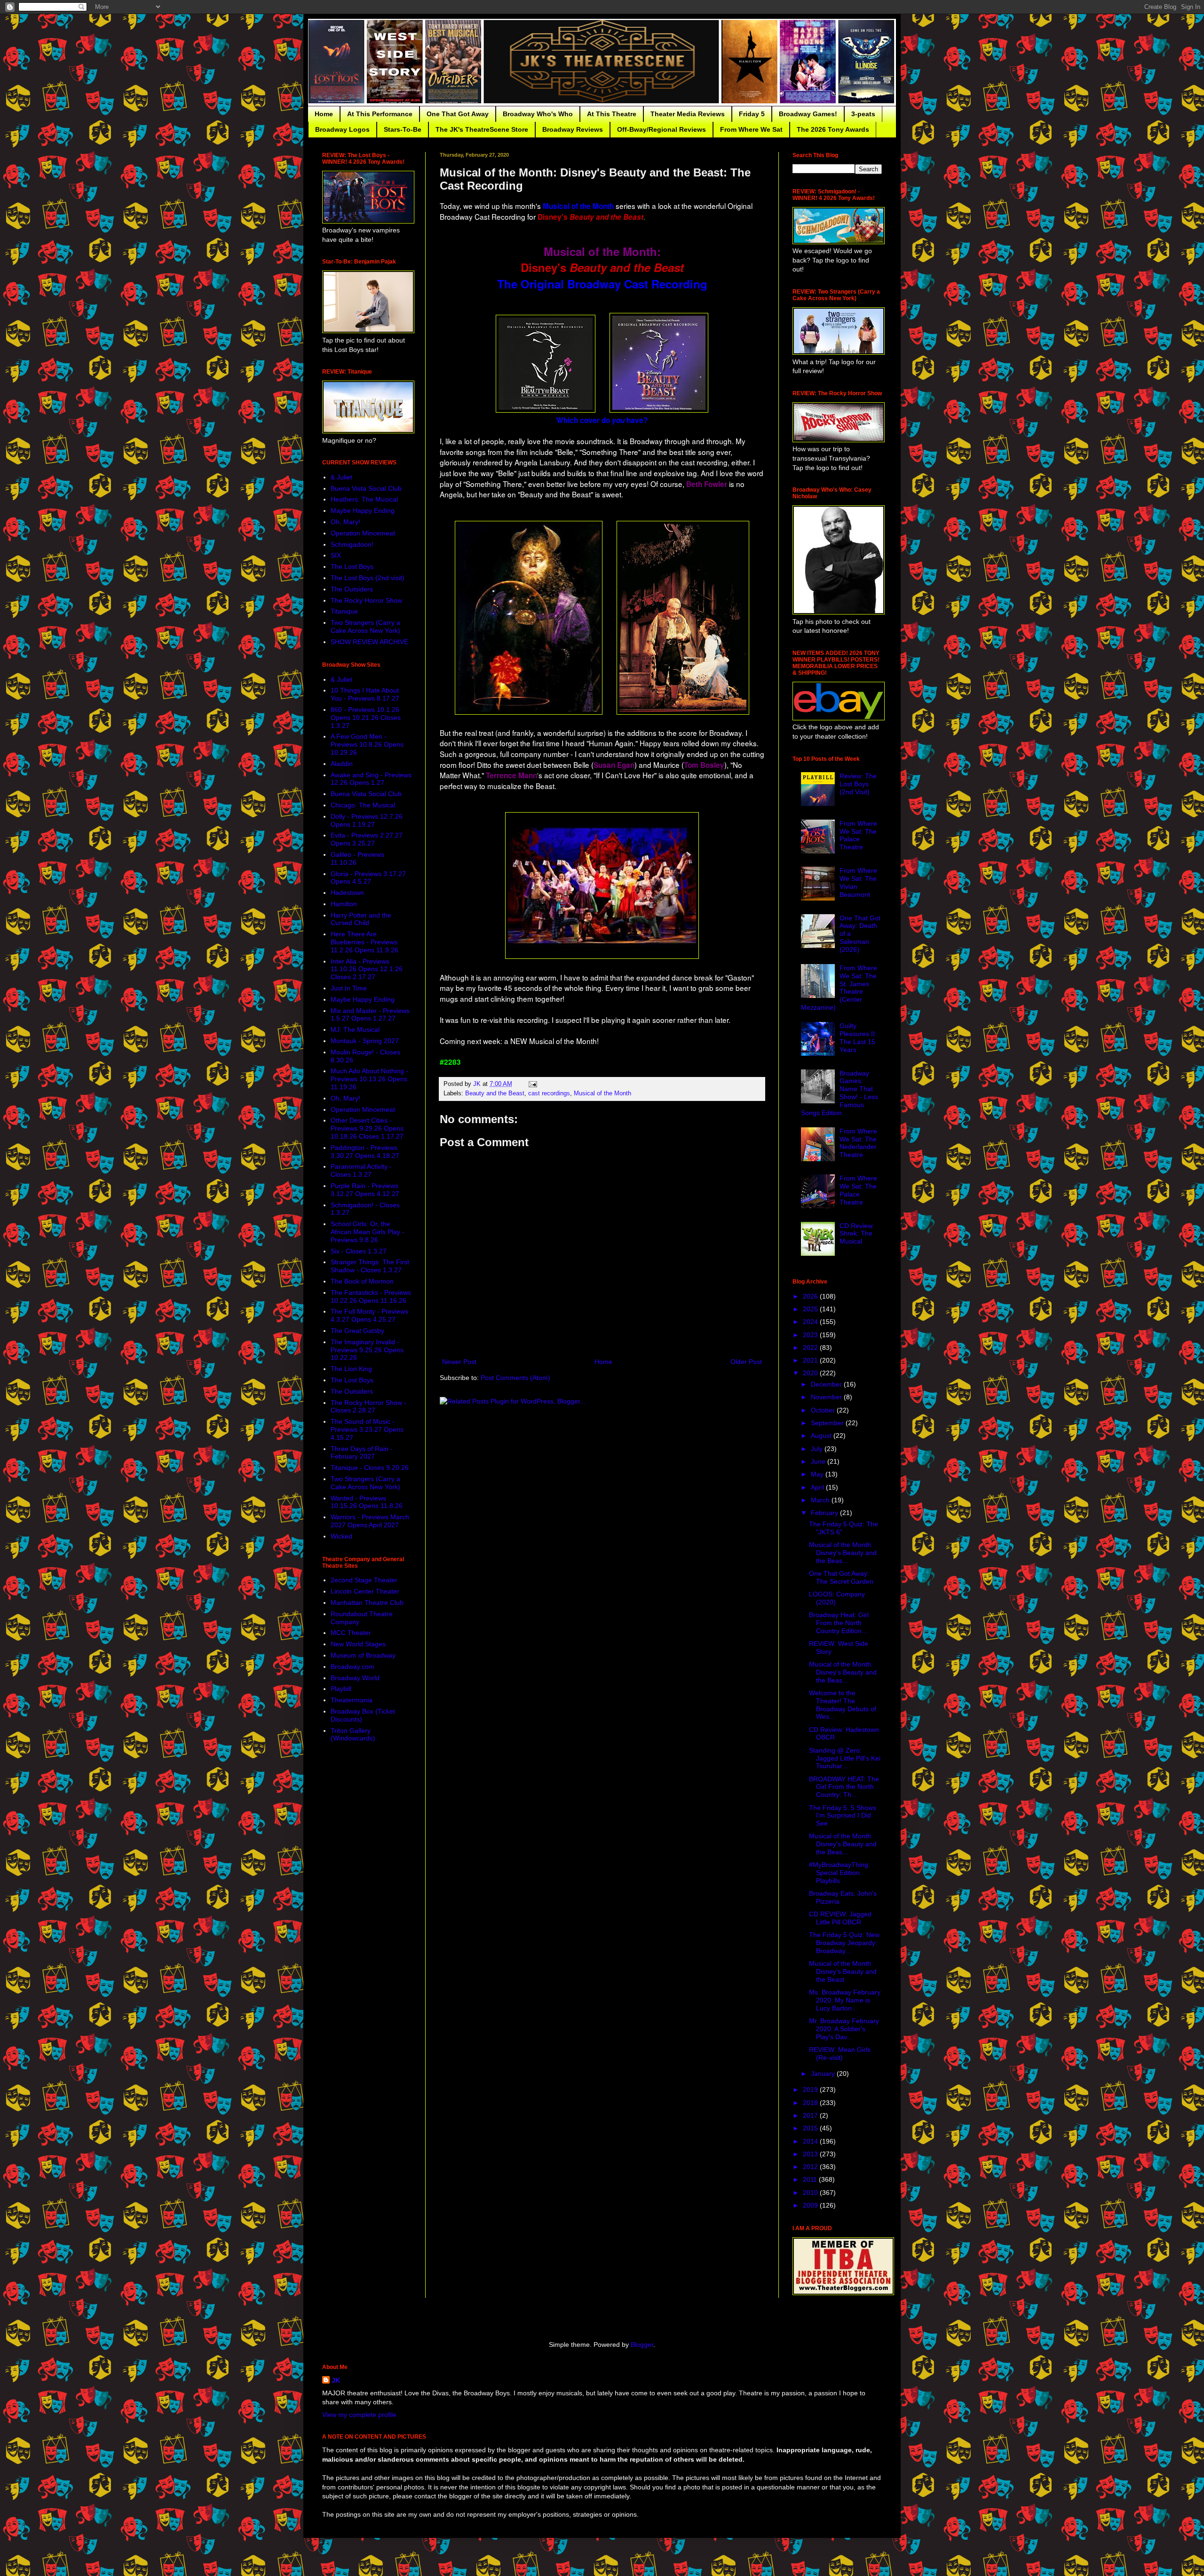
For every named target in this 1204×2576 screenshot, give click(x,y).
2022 (811, 1348)
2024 (811, 1322)
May (818, 1474)
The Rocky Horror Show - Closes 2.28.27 (368, 1407)
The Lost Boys (352, 566)
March (821, 1500)
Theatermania (352, 1700)
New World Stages (358, 1644)
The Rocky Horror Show (366, 600)
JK (336, 2380)
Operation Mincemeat (363, 533)
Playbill (341, 1689)
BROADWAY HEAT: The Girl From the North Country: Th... (844, 1787)
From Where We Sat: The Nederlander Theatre (858, 1143)
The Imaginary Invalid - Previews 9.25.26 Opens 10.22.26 (367, 1350)
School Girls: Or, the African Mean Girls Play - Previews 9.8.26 (368, 1232)
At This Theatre (612, 114)
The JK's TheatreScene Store (482, 129)
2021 (811, 1360)
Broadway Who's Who (538, 114)
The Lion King (351, 1369)
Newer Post (459, 1362)
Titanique (344, 611)
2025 (811, 1309)
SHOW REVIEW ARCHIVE (369, 642)
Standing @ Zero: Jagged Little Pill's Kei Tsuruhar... (845, 1758)
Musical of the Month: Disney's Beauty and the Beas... (843, 1553)
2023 (811, 1335)
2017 (811, 2115)
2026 (811, 1296)
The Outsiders (352, 589)
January (824, 2074)
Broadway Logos (342, 129)
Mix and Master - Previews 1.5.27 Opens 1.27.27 (370, 1015)
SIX (336, 555)
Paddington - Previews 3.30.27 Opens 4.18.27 (365, 1152)
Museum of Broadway (363, 1655)
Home (324, 114)
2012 (811, 2167)
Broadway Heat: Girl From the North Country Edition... (839, 1623)
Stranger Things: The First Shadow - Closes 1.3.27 (370, 1266)
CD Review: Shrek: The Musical (857, 1234)
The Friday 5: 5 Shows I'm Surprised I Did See (843, 1816)
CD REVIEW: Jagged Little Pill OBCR (840, 1918)
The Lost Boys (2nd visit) (368, 578)
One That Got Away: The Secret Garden (841, 1577)
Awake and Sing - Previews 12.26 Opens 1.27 (371, 779)
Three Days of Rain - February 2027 (362, 1453)
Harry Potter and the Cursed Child (361, 919)
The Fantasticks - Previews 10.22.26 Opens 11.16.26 (371, 1296)
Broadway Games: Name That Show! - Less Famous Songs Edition (840, 1093)
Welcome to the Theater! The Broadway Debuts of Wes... (843, 1705)
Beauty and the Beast (495, 1093)
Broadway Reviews (573, 129)
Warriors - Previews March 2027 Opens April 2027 (370, 1521)
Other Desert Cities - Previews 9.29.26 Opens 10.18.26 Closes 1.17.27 (367, 1128)
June (819, 1461)
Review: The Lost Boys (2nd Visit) (858, 784)
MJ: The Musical (355, 1029)
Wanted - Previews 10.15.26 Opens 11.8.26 (367, 1502)
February (825, 1513)
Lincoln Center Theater (365, 1591)
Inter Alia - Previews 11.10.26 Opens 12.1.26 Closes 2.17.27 (367, 969)
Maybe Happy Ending (363, 510)
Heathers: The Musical (364, 499)
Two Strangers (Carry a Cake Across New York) (365, 626)
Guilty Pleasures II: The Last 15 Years (858, 1037)
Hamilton (344, 904)
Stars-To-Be (403, 129)
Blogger (642, 2345)
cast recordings (549, 1093)
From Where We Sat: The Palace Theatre (858, 835)
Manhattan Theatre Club (367, 1603)
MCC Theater (351, 1633)
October (824, 1410)
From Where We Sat (751, 129)
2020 (811, 1373)
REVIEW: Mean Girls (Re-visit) (840, 2054)
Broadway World (355, 1678)
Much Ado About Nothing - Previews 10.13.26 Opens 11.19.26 (369, 1079)
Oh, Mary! (345, 522)
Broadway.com (352, 1667)
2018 (811, 2103)
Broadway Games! (808, 114)
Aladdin (342, 764)
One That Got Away (458, 114)
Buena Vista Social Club (366, 488)
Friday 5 (752, 114)
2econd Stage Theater (364, 1580)
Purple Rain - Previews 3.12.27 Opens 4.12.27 (365, 1190)
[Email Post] (532, 1084)
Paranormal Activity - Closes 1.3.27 (361, 1170)
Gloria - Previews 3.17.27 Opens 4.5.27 (368, 878)
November (827, 1397)
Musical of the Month (602, 1093)
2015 (811, 2128)
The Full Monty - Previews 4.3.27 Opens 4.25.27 (369, 1315)
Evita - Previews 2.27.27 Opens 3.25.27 (367, 839)
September (828, 1423)
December (827, 1384)
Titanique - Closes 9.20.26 (370, 1467)
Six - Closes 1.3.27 (359, 1251)
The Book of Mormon (362, 1281)
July (818, 1449)
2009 (811, 2205)
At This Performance (380, 114)
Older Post (746, 1362)
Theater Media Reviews (688, 114)
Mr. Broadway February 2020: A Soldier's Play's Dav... (844, 2029)
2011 (811, 2179)
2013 (811, 2154)
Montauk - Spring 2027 (365, 1041)
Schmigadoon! (352, 544)
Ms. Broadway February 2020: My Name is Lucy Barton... (845, 2000)
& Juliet (341, 477)
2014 (811, 2141)
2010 (811, 2193)
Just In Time (349, 988)
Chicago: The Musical (363, 805)
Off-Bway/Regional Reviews (661, 129)
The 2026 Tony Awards (833, 129)
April (818, 1487)
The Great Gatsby (357, 1331)
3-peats (863, 114)
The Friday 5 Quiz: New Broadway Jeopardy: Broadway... (844, 1943)
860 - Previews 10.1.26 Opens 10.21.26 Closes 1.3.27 (366, 718)
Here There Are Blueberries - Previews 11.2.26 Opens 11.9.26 (364, 942)
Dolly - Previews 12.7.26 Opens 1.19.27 (367, 820)
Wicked (341, 1536)
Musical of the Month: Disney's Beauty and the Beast (843, 1971)
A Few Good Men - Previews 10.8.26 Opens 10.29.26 (367, 744)
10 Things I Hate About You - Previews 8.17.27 (365, 694)
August (822, 1436)
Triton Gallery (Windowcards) (353, 1735)
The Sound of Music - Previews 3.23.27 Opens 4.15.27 (367, 1429)
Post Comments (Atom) (515, 1378)
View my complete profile (359, 2415)
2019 (811, 2090)
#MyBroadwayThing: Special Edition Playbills (840, 1873)
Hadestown (347, 893)
